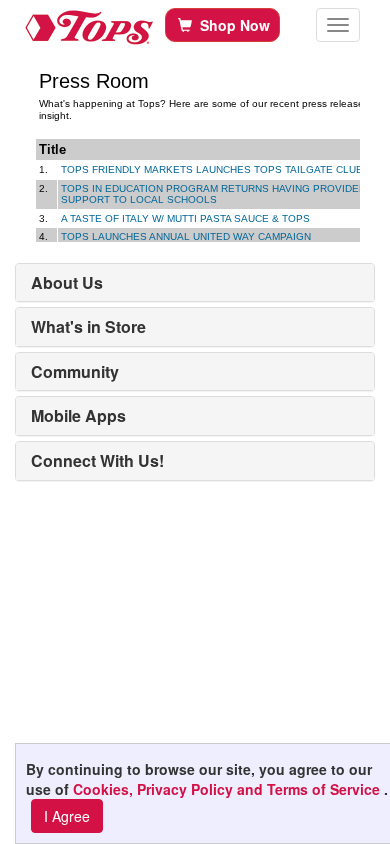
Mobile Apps (78, 415)
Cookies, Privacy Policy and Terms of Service (228, 789)
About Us (67, 282)
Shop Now (231, 25)
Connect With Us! (97, 460)
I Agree (67, 816)
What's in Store (88, 326)
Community (75, 371)
